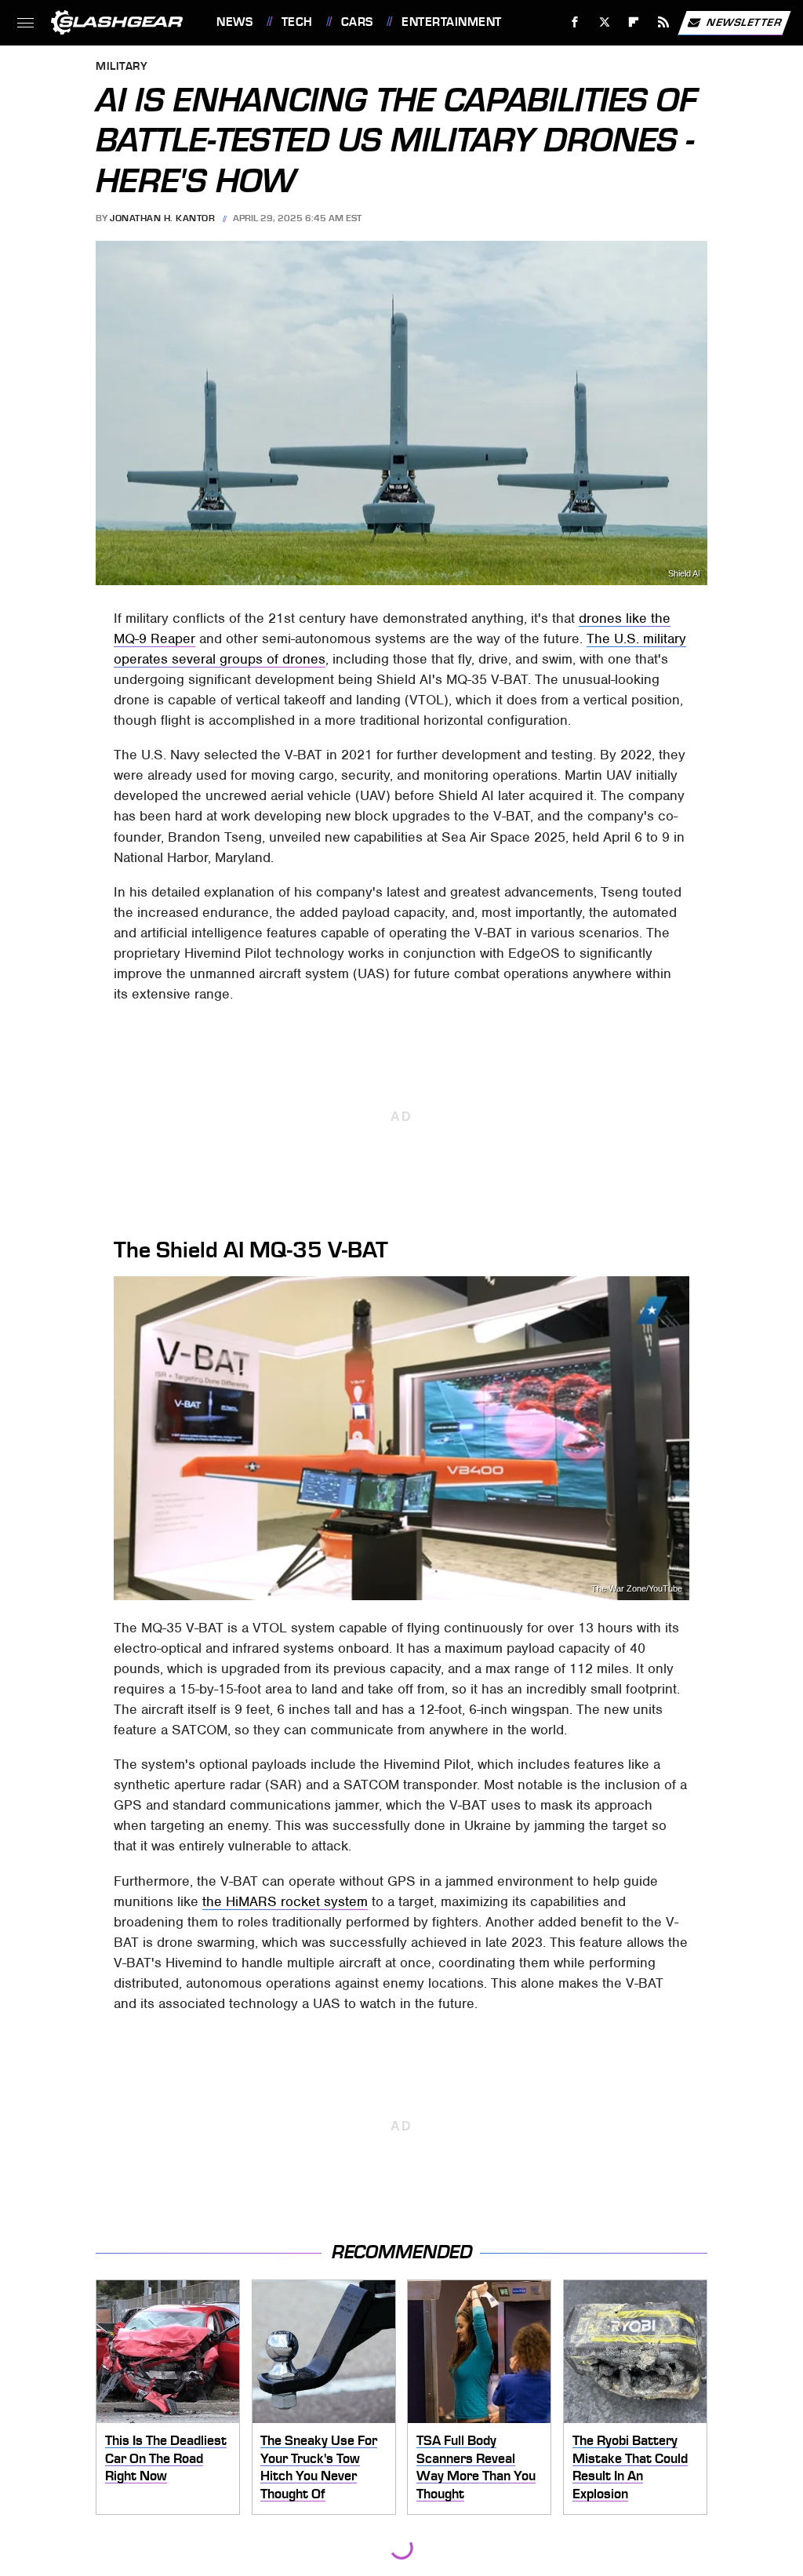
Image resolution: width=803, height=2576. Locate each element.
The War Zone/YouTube (637, 1589)
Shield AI (684, 574)
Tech (297, 22)
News (234, 22)
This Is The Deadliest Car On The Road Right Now (166, 2458)
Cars (357, 22)
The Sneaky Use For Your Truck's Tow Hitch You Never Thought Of (319, 2467)
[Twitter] (604, 22)
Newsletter (744, 22)
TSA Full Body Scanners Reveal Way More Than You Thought (476, 2467)
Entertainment (451, 22)
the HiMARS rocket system (285, 1901)
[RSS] (664, 22)
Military (122, 67)
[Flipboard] (634, 22)
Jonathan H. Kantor (162, 218)
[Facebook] (575, 22)
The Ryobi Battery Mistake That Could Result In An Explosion (630, 2467)
